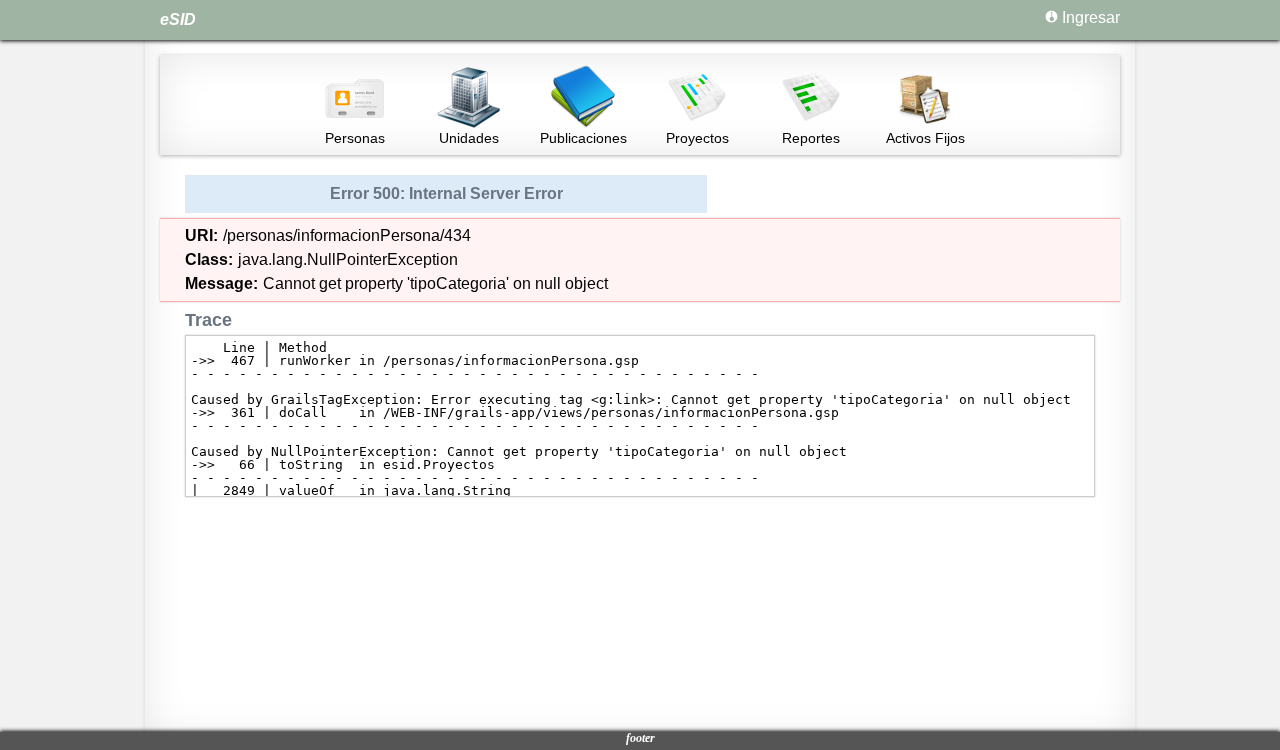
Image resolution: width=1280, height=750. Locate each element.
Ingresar (1089, 17)
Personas (355, 138)
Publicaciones (583, 138)
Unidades (469, 138)
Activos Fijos (925, 138)
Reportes (811, 138)
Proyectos (697, 138)
